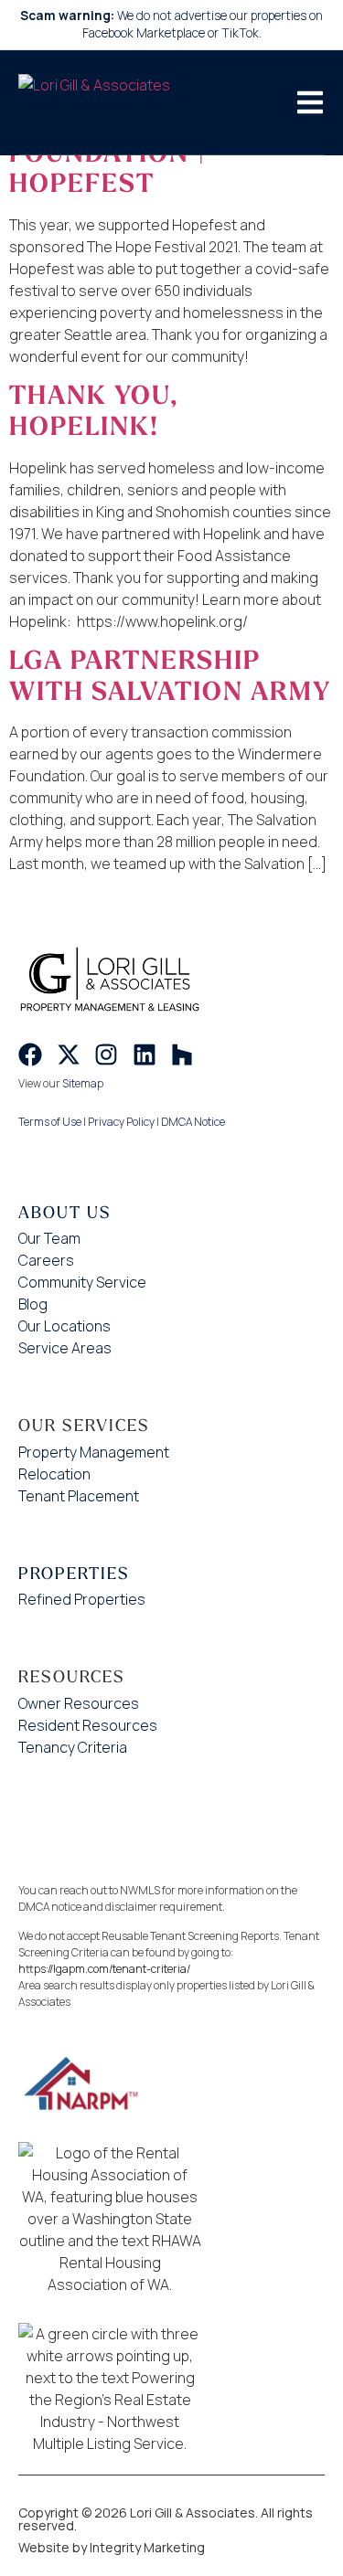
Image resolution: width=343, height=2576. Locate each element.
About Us (65, 1212)
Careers (46, 1260)
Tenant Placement (79, 1496)
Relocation (54, 1474)
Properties (74, 1573)
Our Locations (64, 1326)
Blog (33, 1304)
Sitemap (83, 1083)
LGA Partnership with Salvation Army (170, 676)
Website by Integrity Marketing (112, 2547)
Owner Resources (79, 1703)
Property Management (94, 1452)
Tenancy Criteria (73, 1747)
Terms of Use (50, 1122)
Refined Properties (82, 1599)
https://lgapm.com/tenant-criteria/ (104, 1969)
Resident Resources (88, 1725)
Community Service (82, 1282)
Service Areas (65, 1348)
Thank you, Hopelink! (94, 411)
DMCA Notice (193, 1122)
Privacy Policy (121, 1122)
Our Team (49, 1238)
